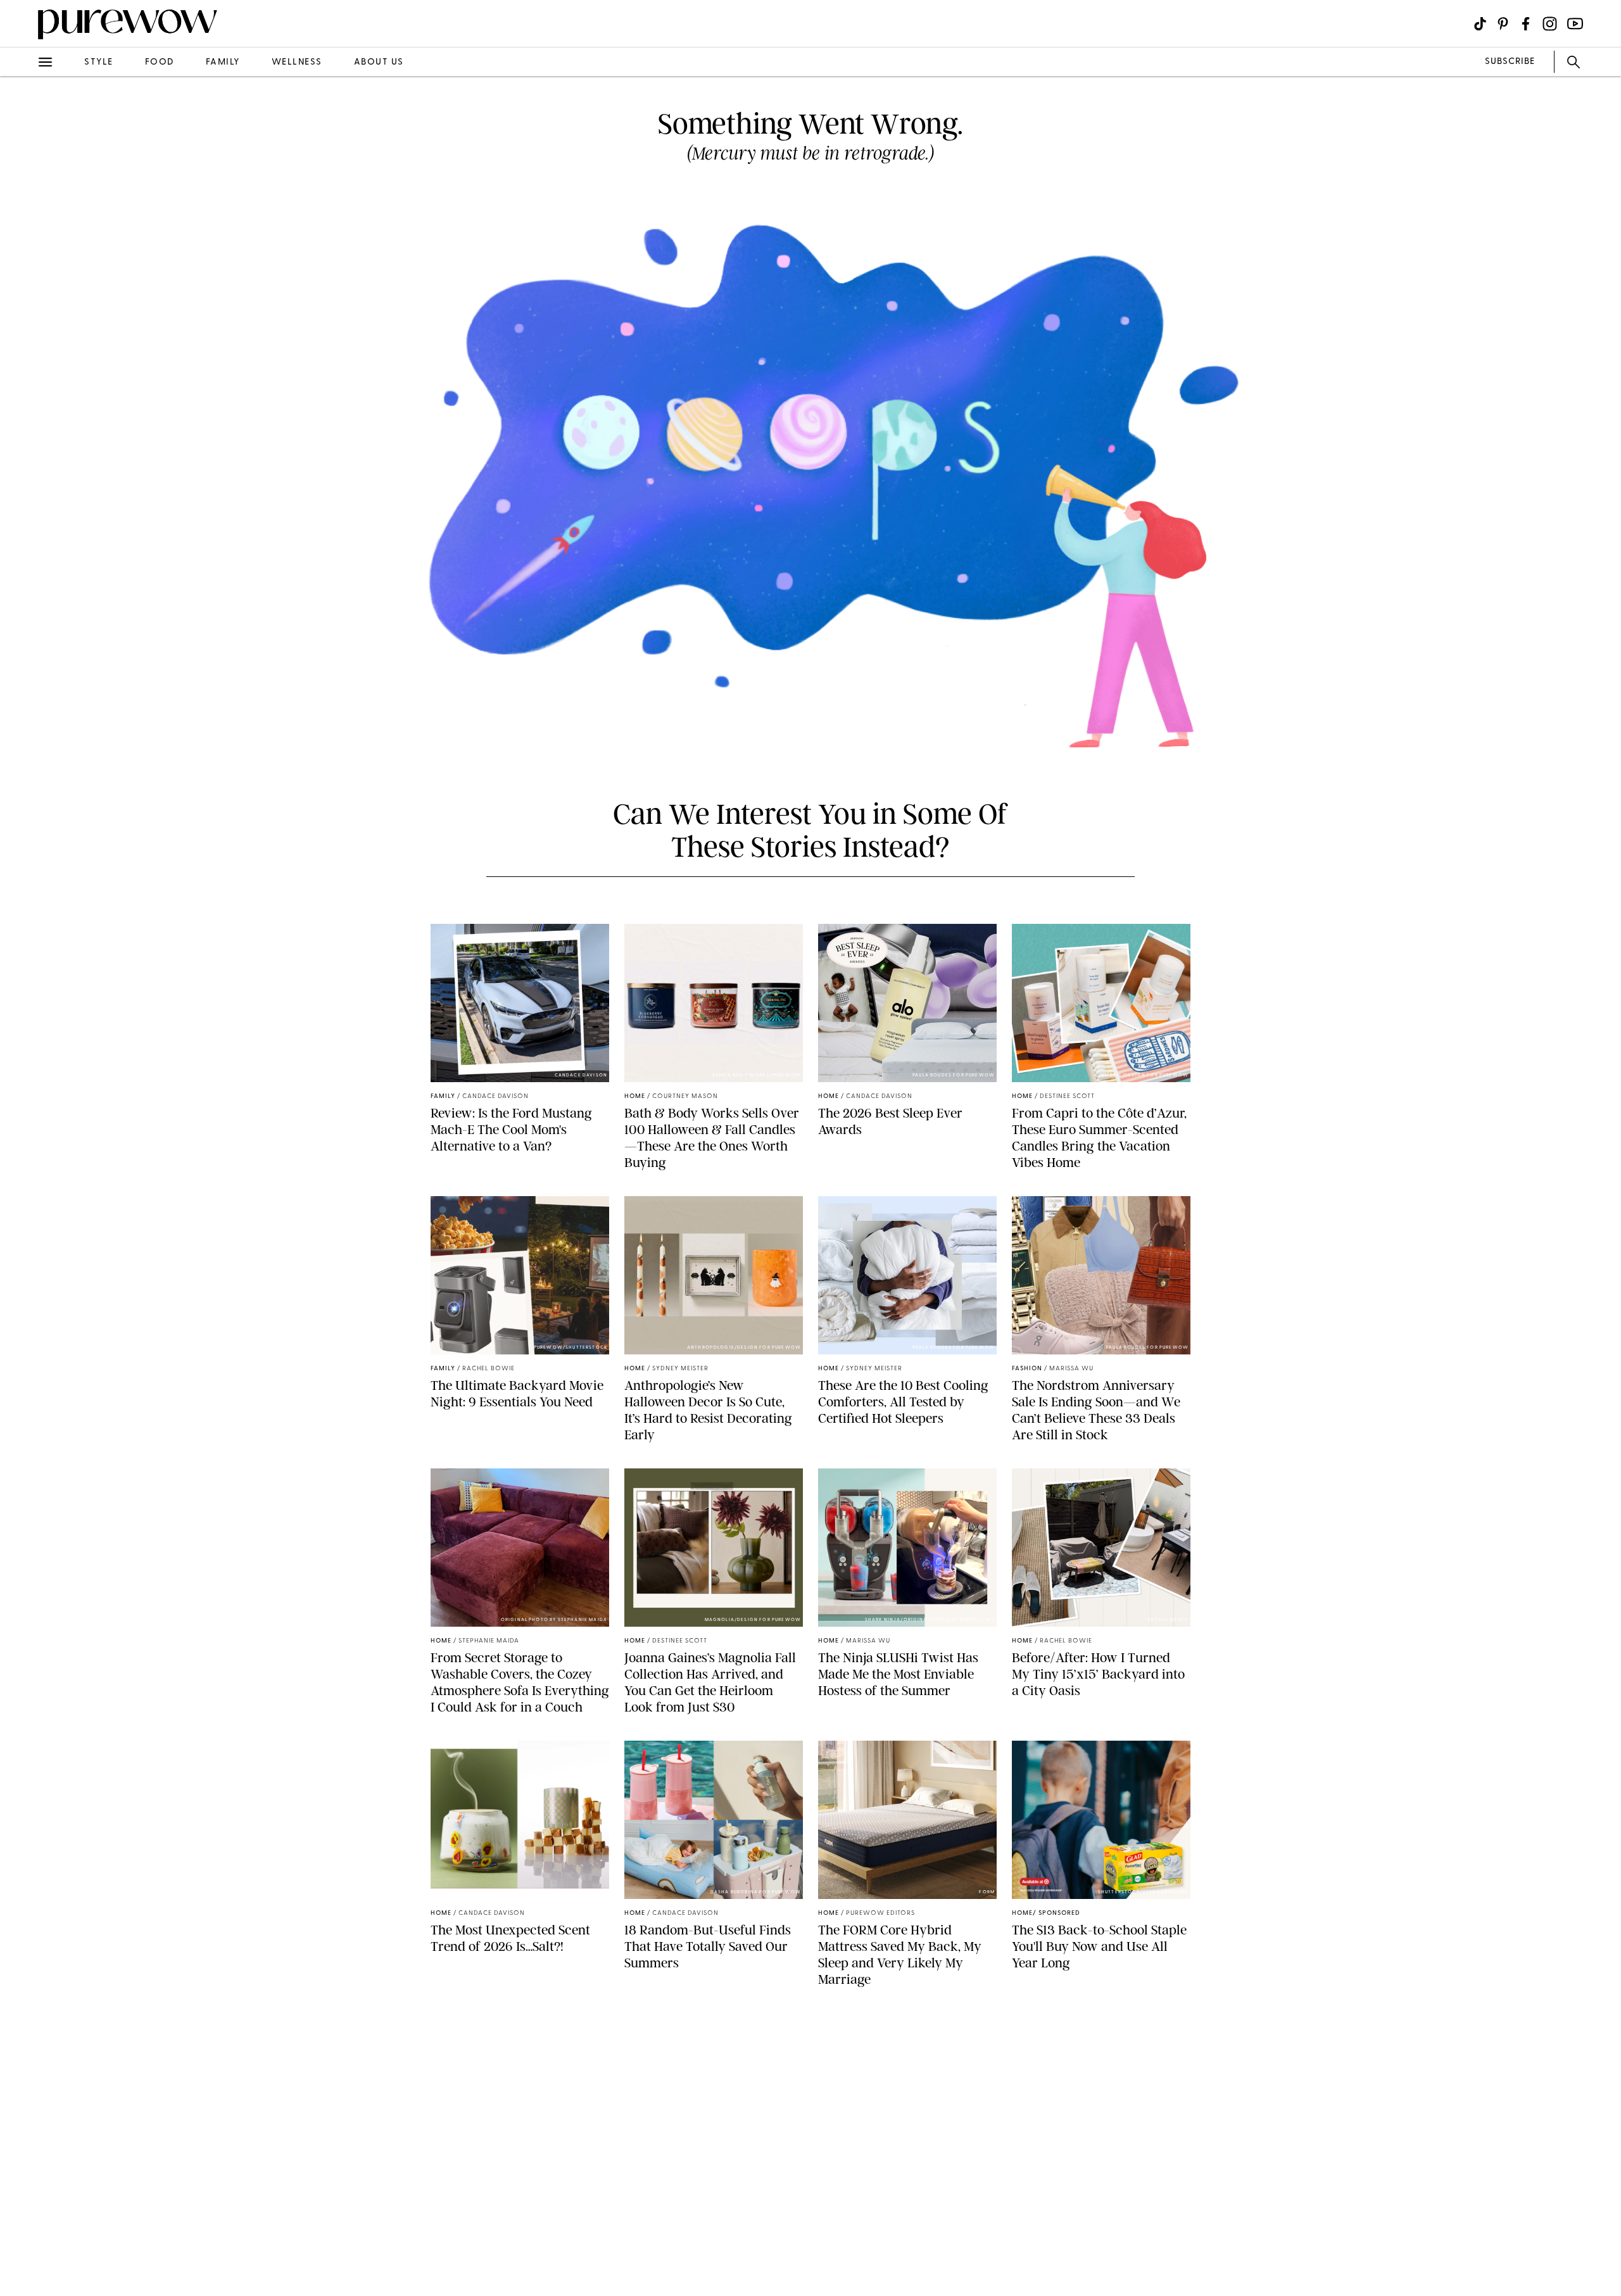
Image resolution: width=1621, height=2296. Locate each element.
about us (379, 62)
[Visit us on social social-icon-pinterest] (1503, 24)
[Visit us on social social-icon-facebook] (1526, 24)
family (223, 62)
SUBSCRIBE (1510, 62)
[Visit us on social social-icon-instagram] (1550, 24)
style (99, 62)
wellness (297, 62)
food (160, 62)
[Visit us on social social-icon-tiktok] (1480, 24)
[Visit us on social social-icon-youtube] (1575, 24)
